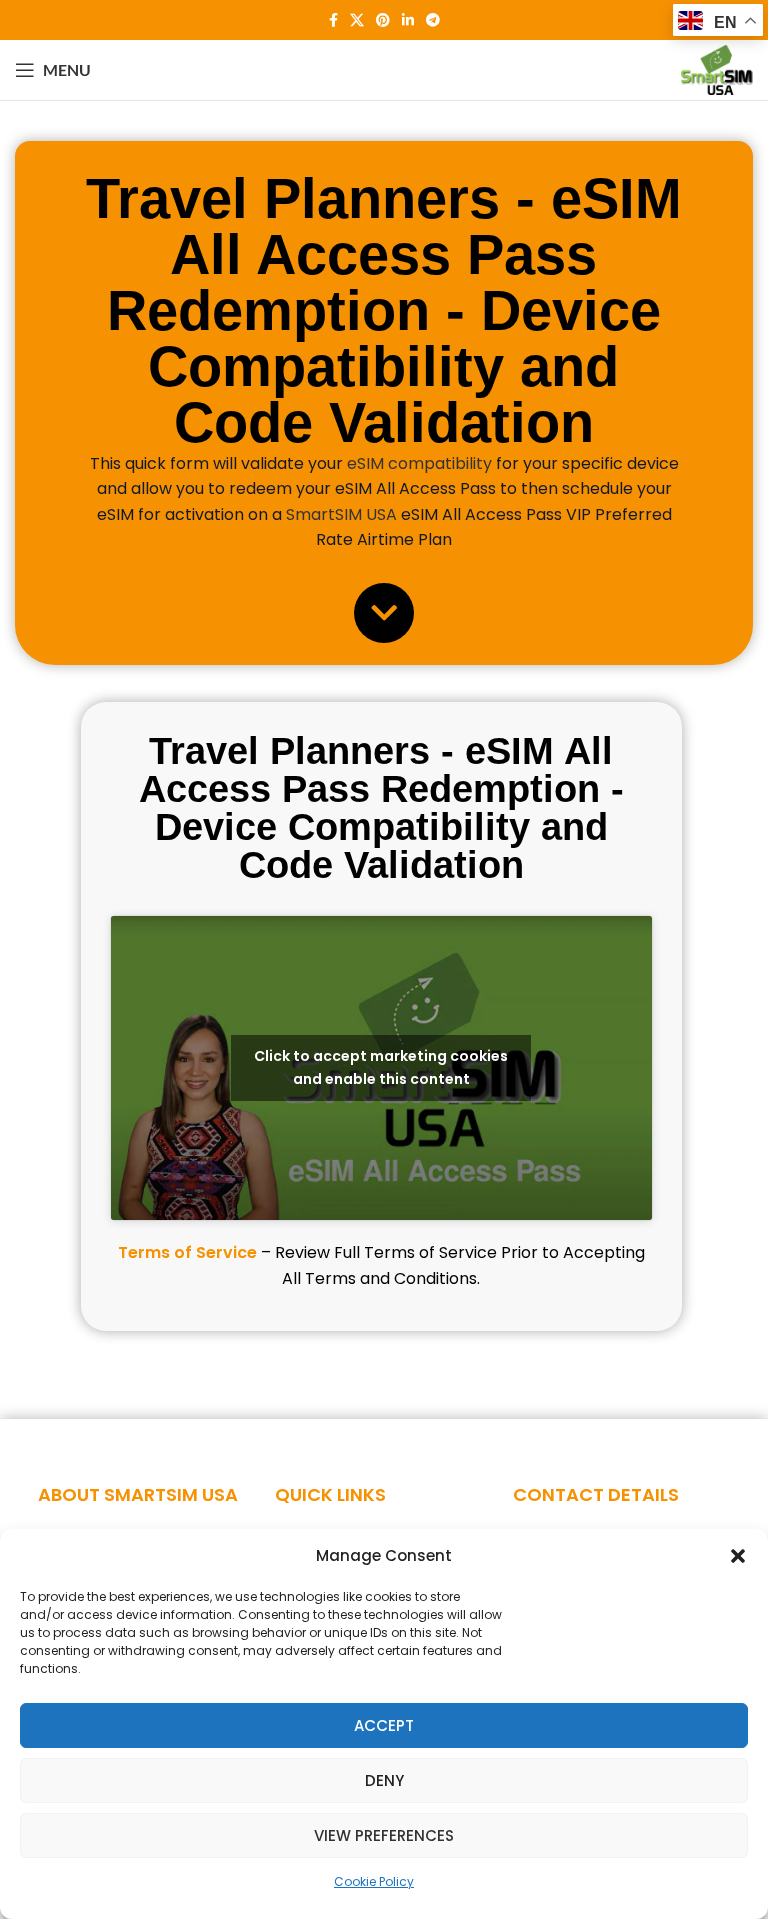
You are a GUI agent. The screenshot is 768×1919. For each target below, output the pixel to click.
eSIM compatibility (419, 463)
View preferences (384, 1835)
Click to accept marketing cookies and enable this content (381, 1067)
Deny (384, 1780)
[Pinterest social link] (383, 20)
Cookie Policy (374, 1881)
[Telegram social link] (433, 20)
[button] (738, 1556)
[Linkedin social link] (408, 20)
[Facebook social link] (333, 20)
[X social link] (357, 20)
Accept (384, 1725)
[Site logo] (717, 68)
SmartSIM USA (341, 514)
